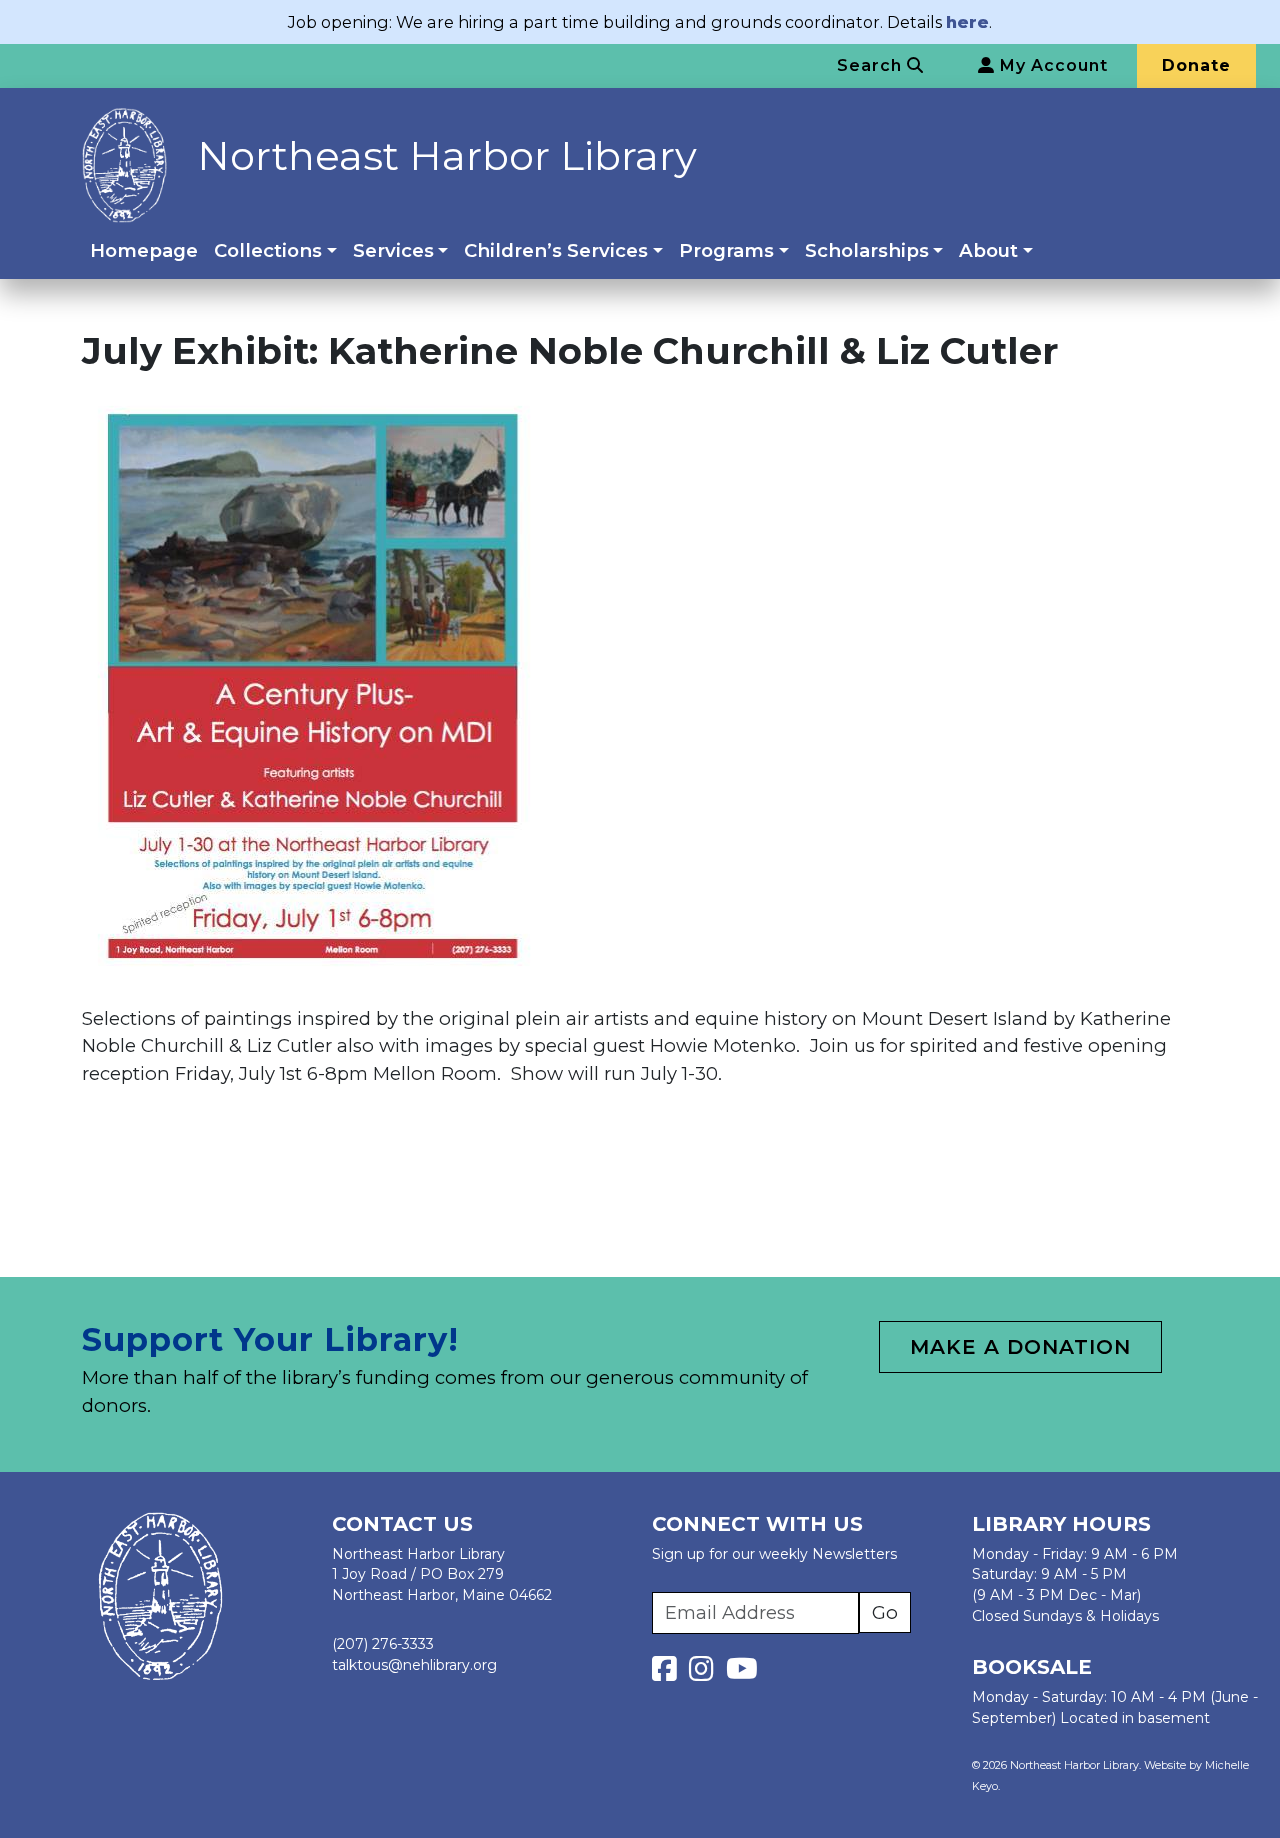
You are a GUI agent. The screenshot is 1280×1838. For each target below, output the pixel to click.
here (967, 22)
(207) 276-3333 (383, 1644)
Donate (1196, 65)
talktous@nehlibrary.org (414, 1665)
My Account (1051, 65)
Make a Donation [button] (1020, 1347)
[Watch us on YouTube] (742, 1674)
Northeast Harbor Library (447, 155)
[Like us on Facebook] (668, 1674)
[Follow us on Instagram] (705, 1674)
